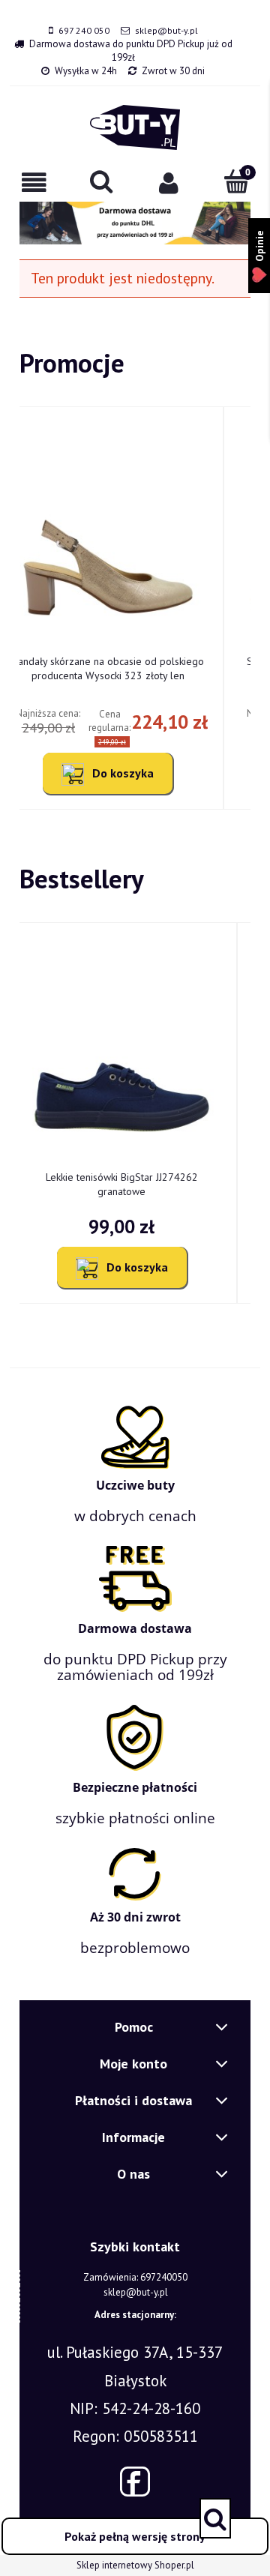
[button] (34, 183)
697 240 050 (84, 30)
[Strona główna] (135, 127)
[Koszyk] (236, 181)
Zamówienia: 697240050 (135, 2277)
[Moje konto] (169, 183)
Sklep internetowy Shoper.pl (135, 2565)
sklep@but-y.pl (166, 30)
